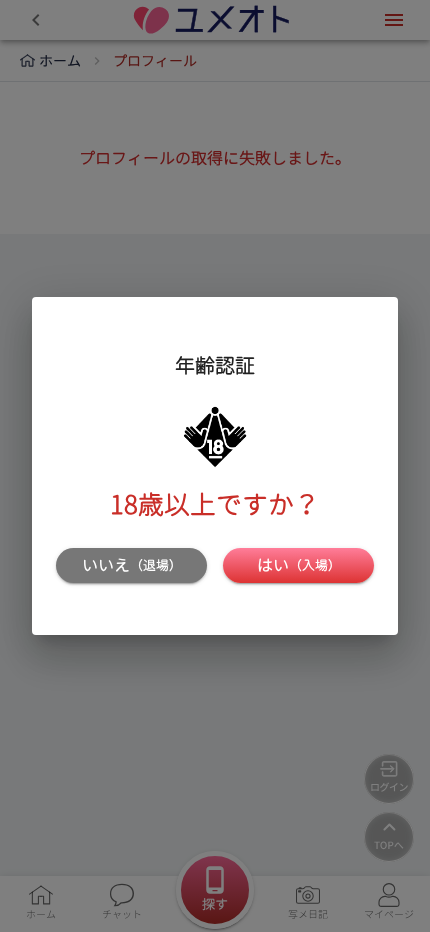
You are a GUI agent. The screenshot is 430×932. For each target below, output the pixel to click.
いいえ (132, 565)
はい (299, 565)
